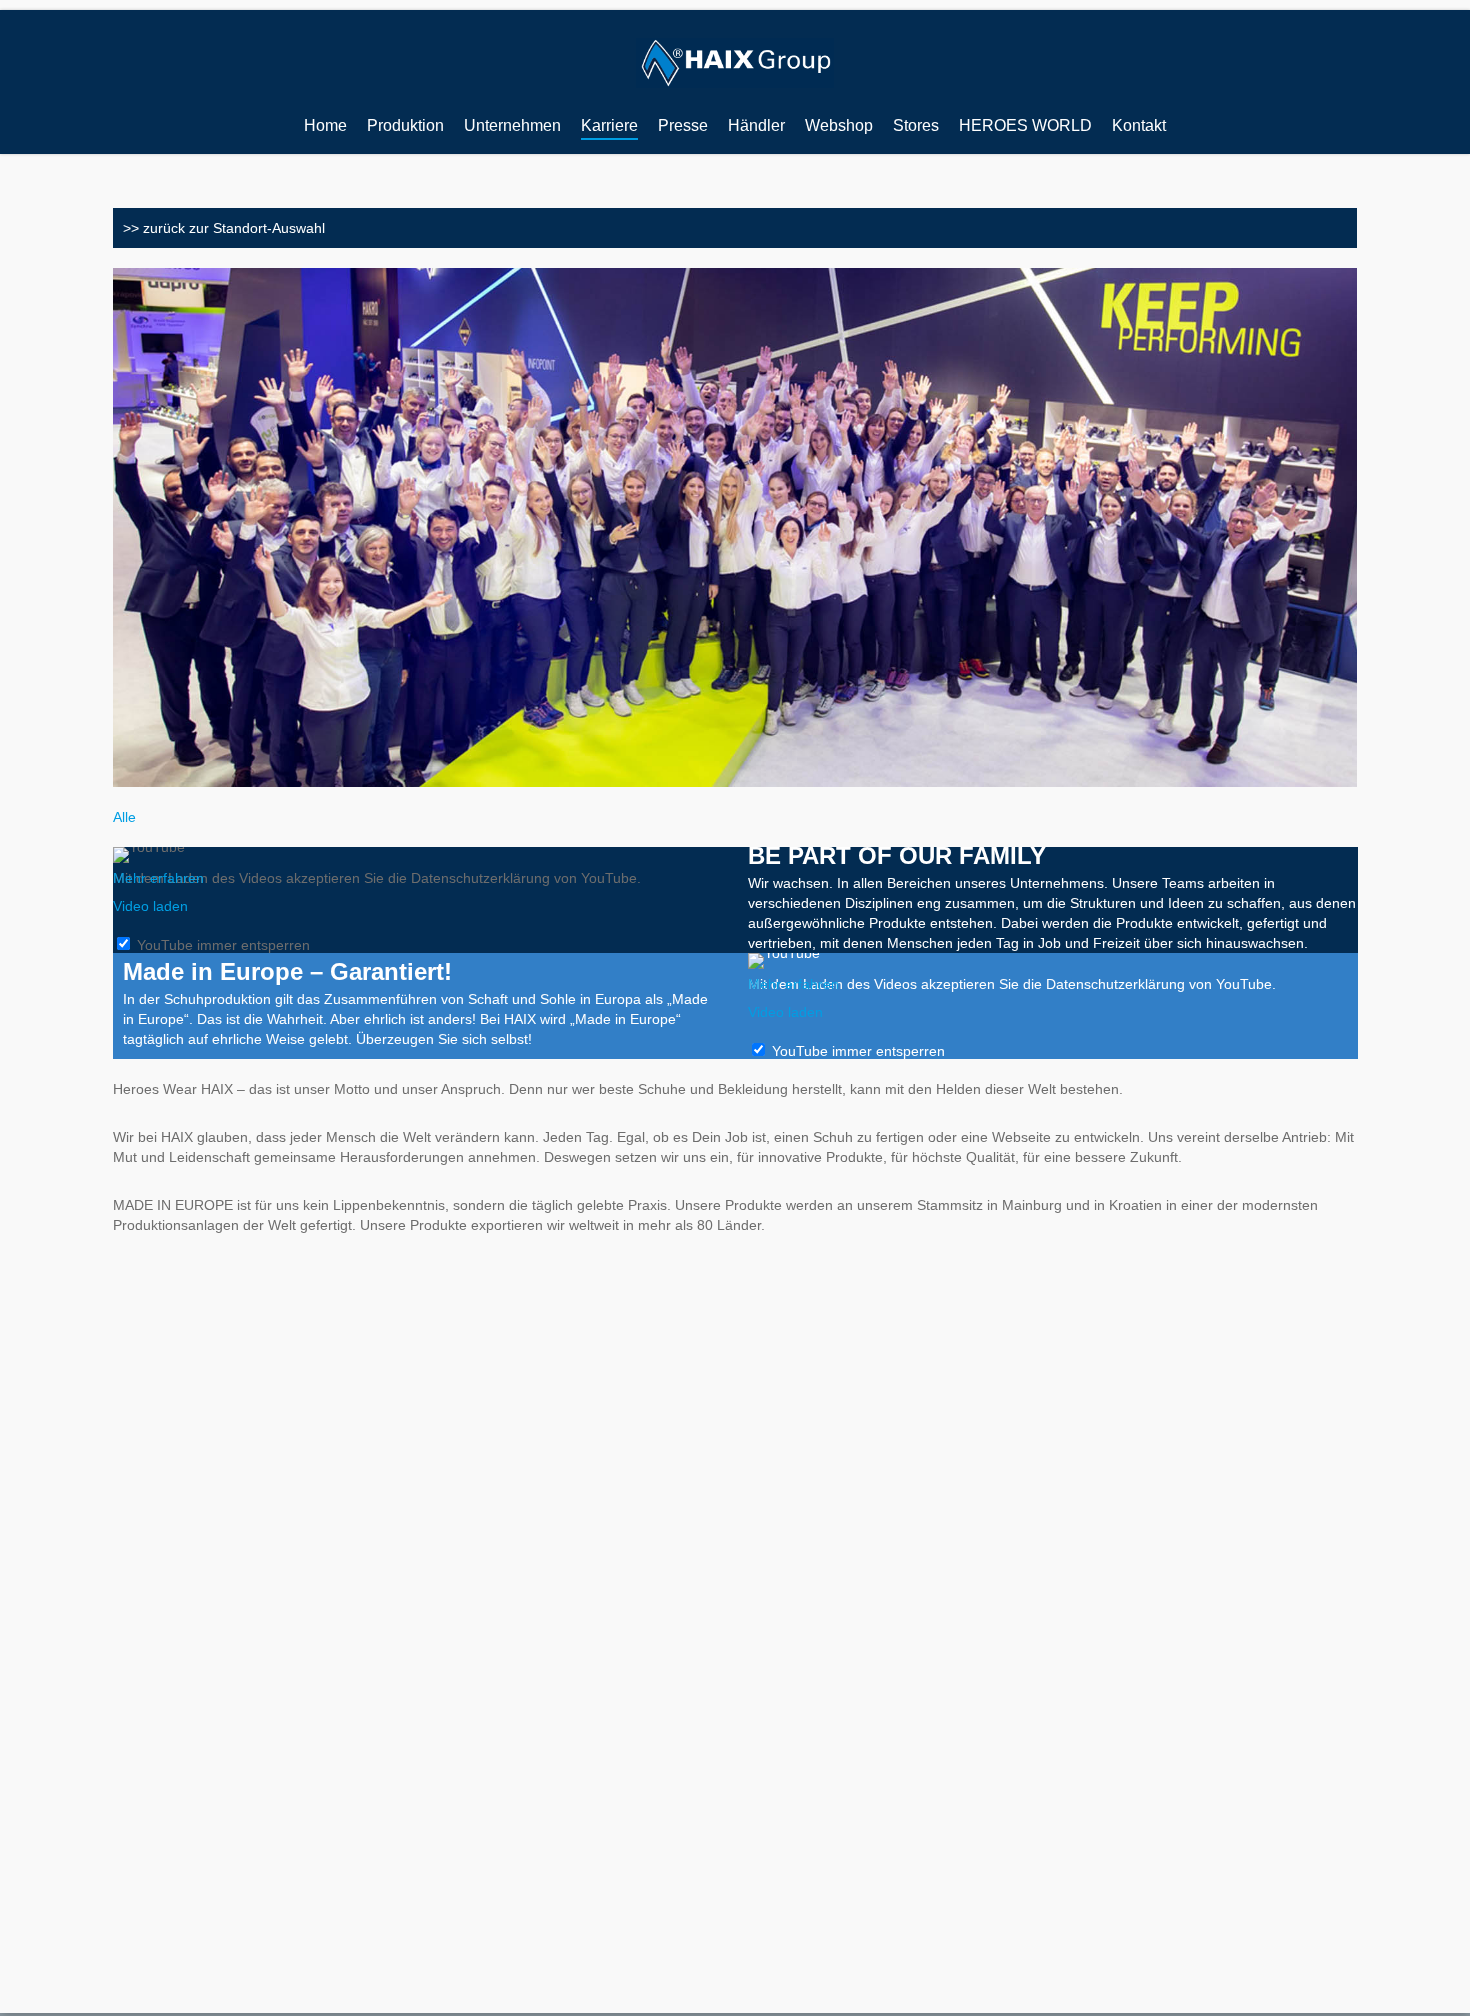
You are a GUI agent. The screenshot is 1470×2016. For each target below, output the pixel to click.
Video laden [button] (150, 906)
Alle (124, 817)
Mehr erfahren (158, 878)
